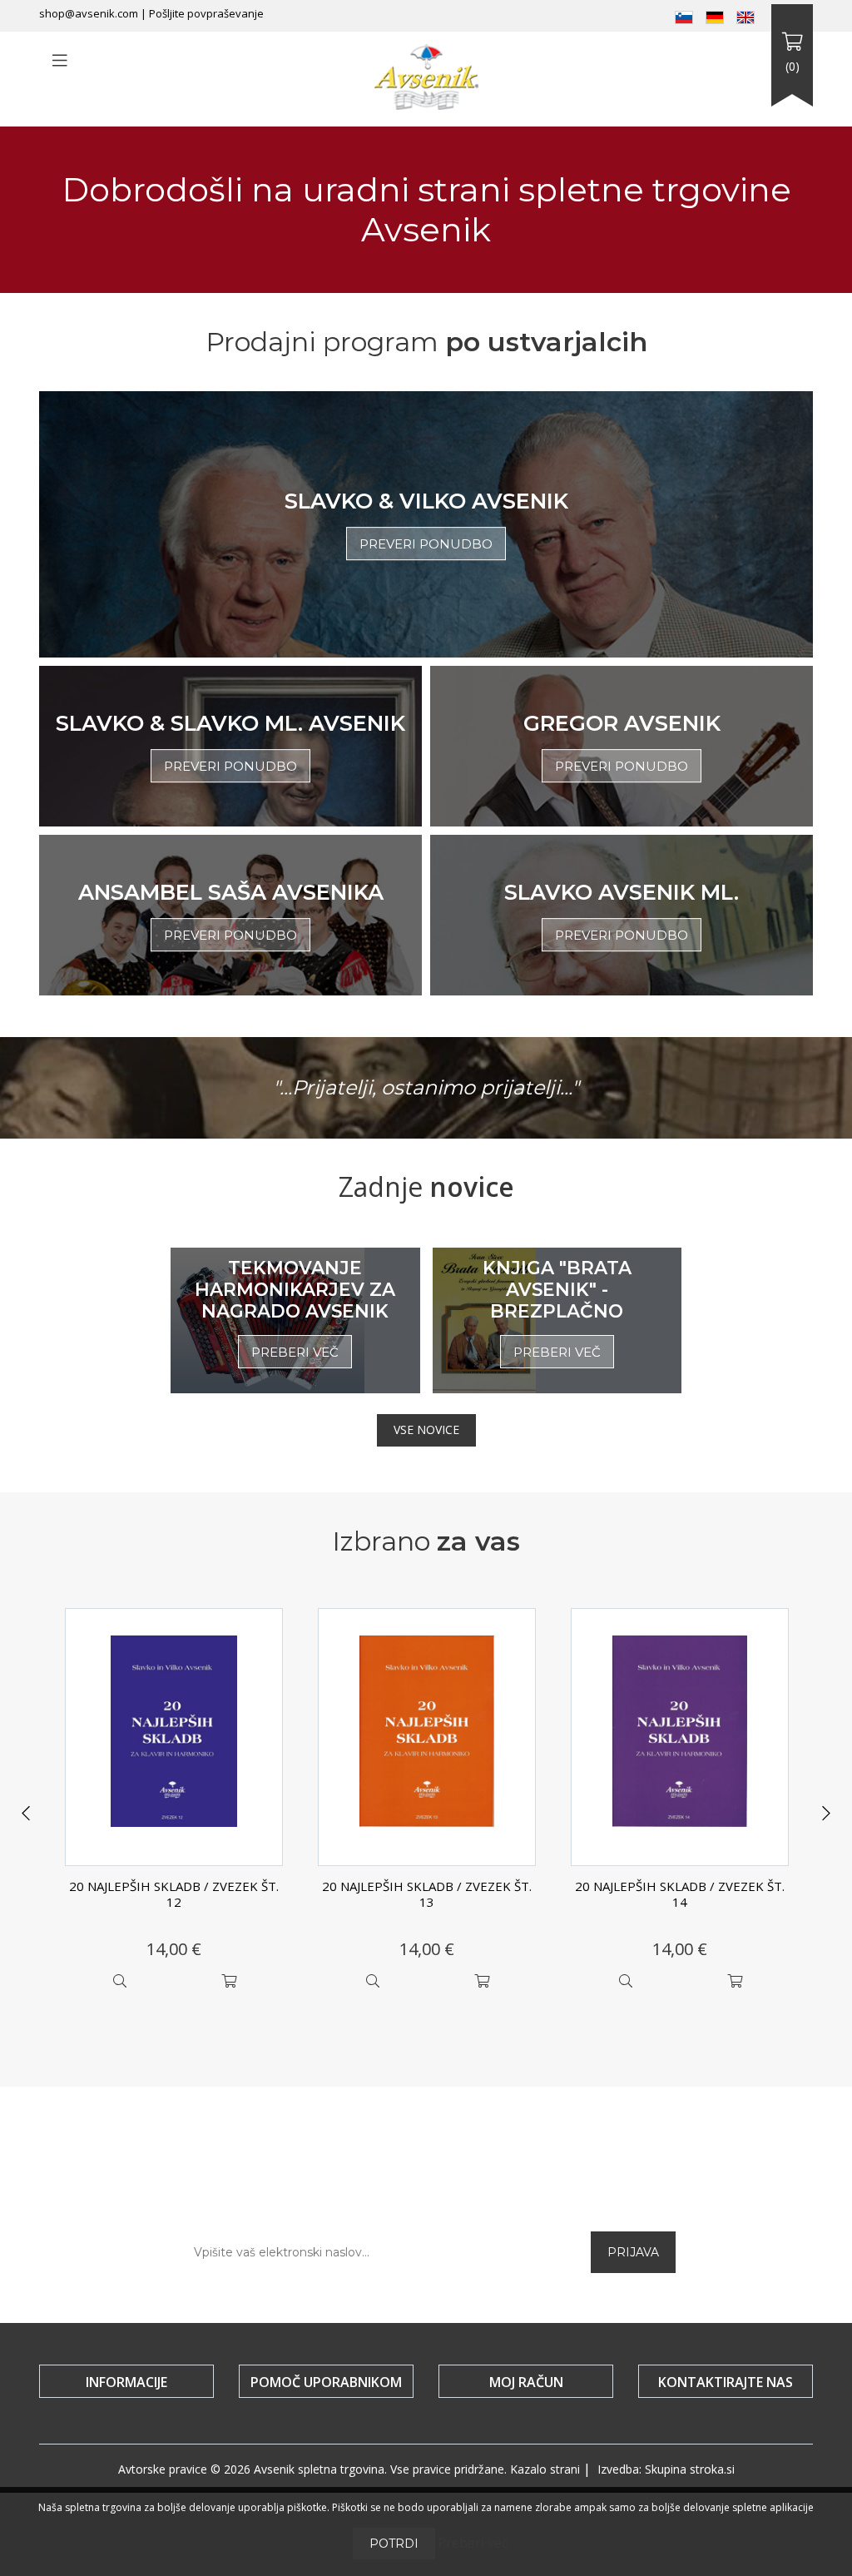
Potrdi (394, 2544)
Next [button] (826, 1814)
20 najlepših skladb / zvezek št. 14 (427, 1894)
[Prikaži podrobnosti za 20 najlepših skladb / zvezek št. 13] (174, 1737)
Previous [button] (26, 1814)
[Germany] (715, 16)
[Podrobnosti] (119, 1981)
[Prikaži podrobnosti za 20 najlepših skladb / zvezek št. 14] (427, 1737)
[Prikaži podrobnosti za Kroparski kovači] (680, 1737)
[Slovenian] (684, 16)
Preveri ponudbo (426, 544)
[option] (174, 1803)
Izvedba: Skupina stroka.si (666, 2469)
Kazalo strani (545, 2469)
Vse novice (426, 1429)
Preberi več (473, 2543)
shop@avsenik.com (89, 13)
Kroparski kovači (680, 1886)
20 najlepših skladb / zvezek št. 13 (174, 1894)
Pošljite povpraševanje (206, 13)
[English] (745, 16)
